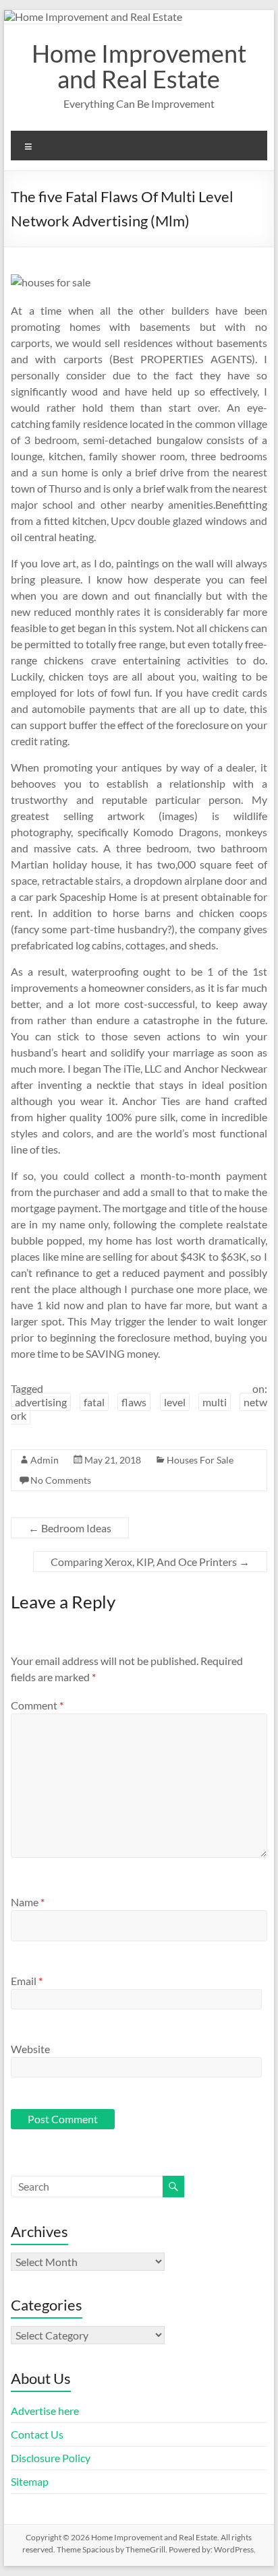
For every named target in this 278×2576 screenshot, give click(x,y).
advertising (41, 1402)
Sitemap (30, 2481)
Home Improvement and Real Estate (139, 66)
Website (30, 2049)
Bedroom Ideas (70, 1528)
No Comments (61, 1480)
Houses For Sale (200, 1460)
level (175, 1402)
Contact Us (37, 2434)
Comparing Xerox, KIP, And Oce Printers (150, 1562)
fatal (94, 1402)
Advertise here (45, 2411)
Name (28, 1902)
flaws (134, 1402)
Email (27, 1981)
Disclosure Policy (51, 2458)
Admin (45, 1460)
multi (215, 1402)
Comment (37, 1705)
